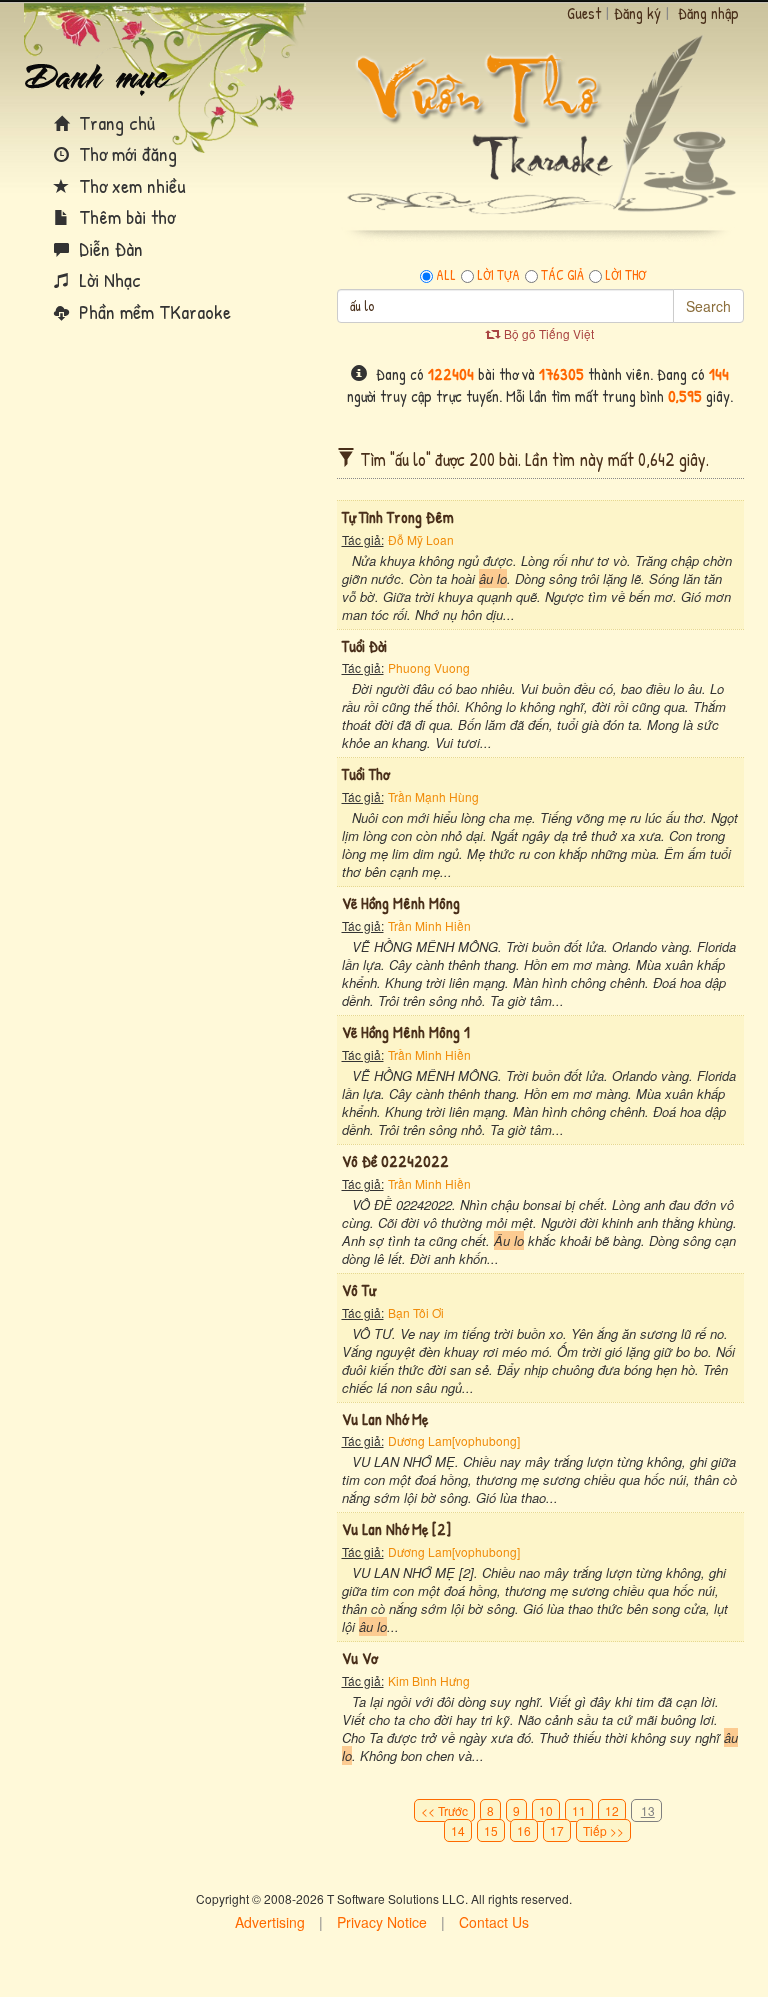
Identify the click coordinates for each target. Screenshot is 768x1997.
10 (546, 1810)
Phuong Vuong (429, 667)
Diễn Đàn (108, 248)
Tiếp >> (603, 1830)
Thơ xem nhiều (130, 185)
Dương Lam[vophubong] (454, 1440)
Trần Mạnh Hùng (433, 796)
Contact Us (494, 1922)
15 (491, 1830)
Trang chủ (114, 122)
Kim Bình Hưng (429, 1680)
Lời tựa (498, 275)
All (446, 275)
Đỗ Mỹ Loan (421, 539)
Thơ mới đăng (125, 153)
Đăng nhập (708, 13)
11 (579, 1810)
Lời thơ (625, 275)
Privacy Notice (382, 1922)
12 (612, 1810)
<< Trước (444, 1810)
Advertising (270, 1922)
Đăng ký (637, 13)
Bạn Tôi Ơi (416, 1312)
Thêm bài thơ (124, 216)
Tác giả (562, 275)
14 (458, 1830)
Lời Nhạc (107, 279)
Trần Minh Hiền (429, 925)
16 (524, 1830)
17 (557, 1830)
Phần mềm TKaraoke (152, 311)
